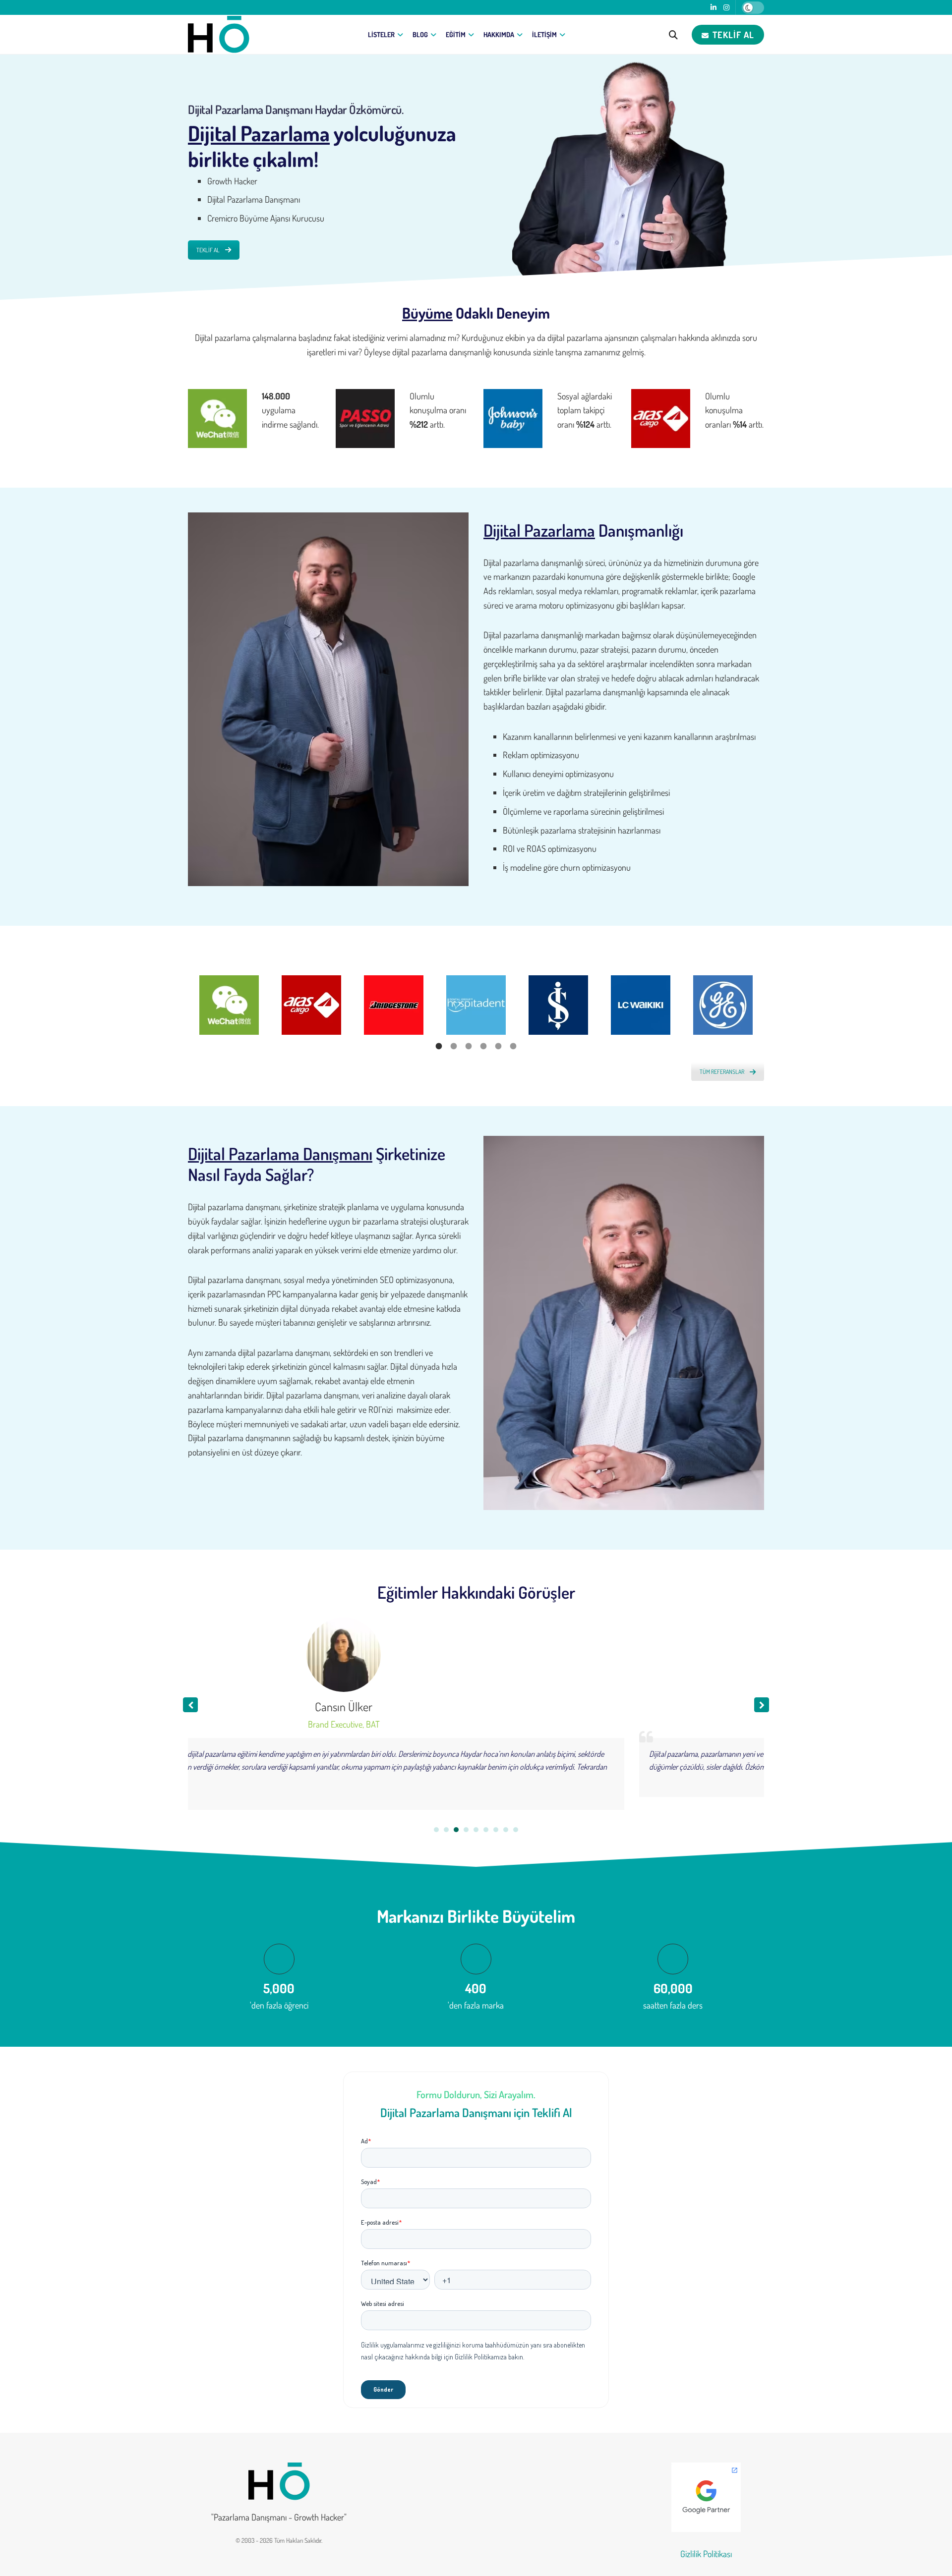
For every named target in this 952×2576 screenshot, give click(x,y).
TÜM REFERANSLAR (722, 1072)
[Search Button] (673, 35)
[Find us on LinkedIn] (714, 8)
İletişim (544, 34)
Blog (420, 34)
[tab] (439, 1045)
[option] (229, 1005)
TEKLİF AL (208, 250)
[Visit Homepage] (219, 35)
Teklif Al (732, 35)
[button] (762, 1705)
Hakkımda (499, 34)
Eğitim (456, 34)
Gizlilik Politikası (706, 2554)
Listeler (381, 34)
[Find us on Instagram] (726, 8)
